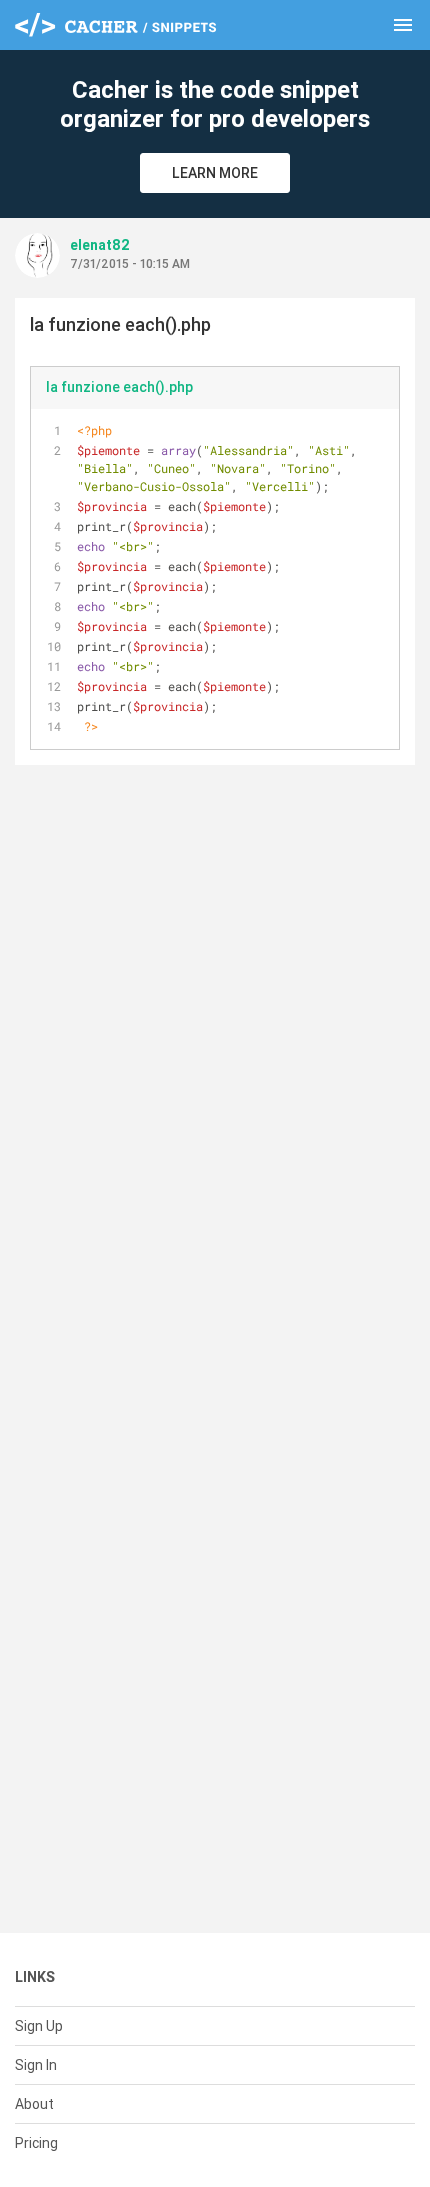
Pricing (36, 2143)
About (34, 2104)
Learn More (215, 173)
